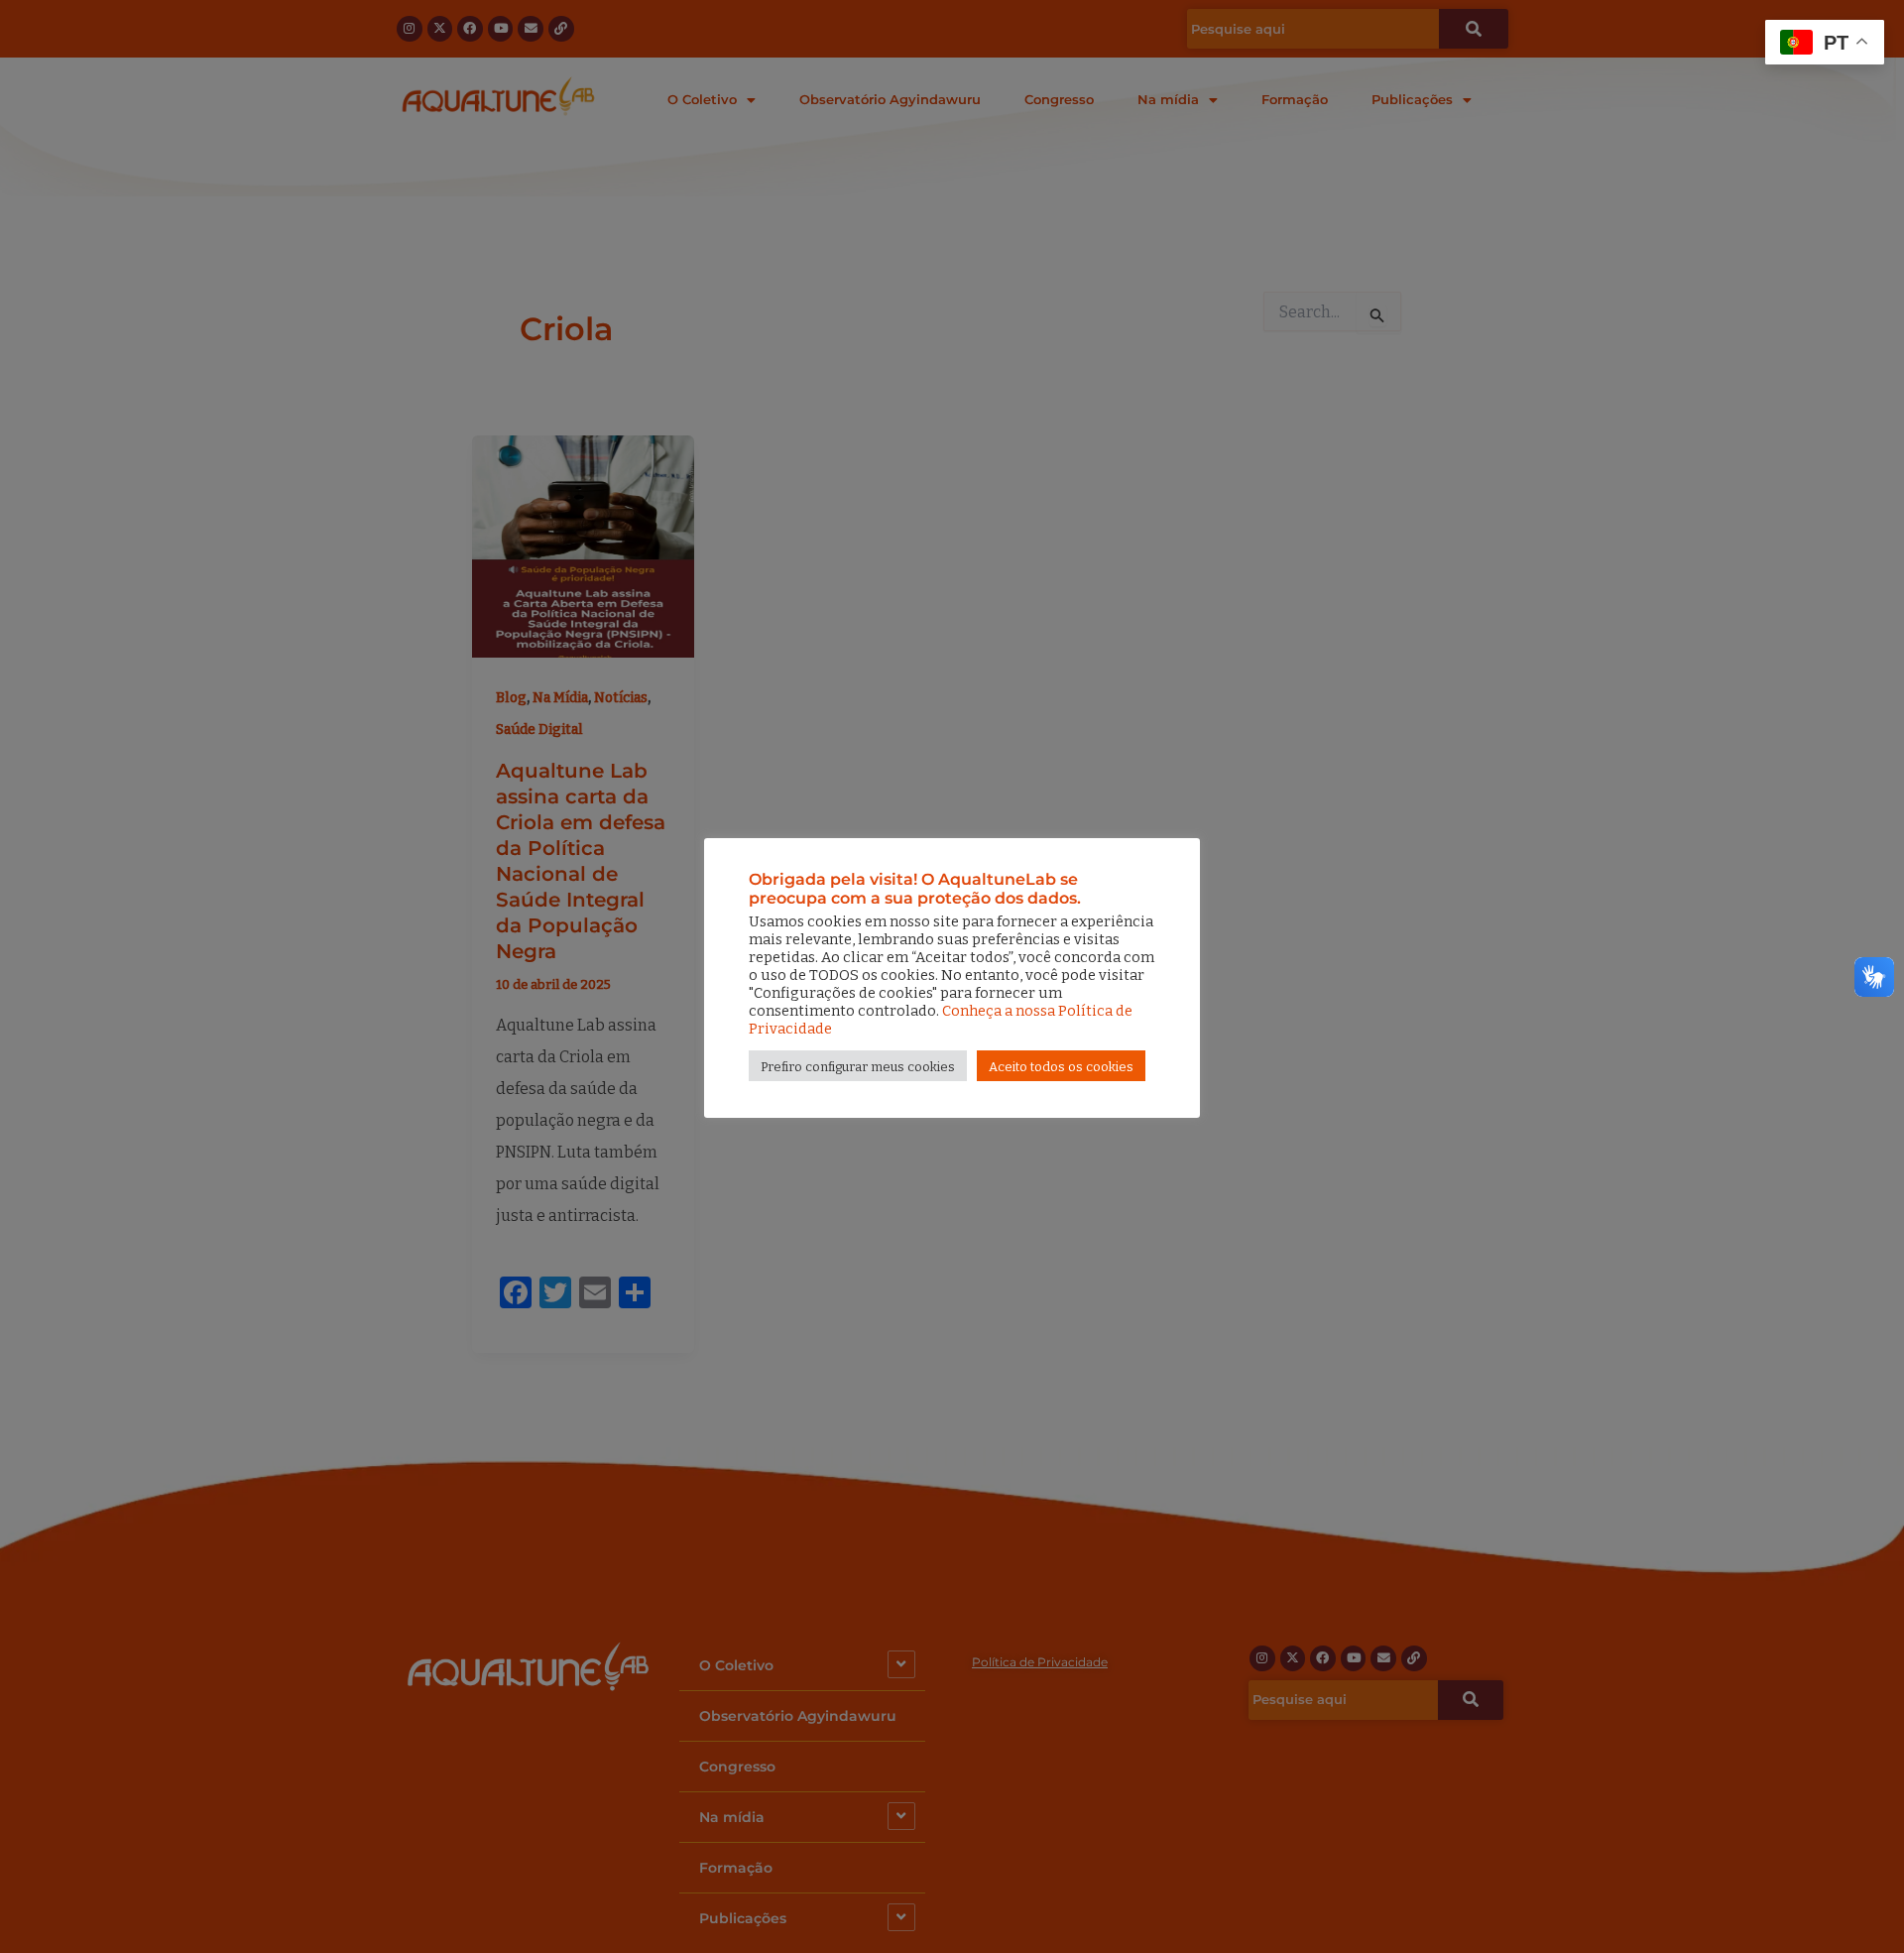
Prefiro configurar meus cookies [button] (858, 1067)
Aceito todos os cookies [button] (1061, 1067)
